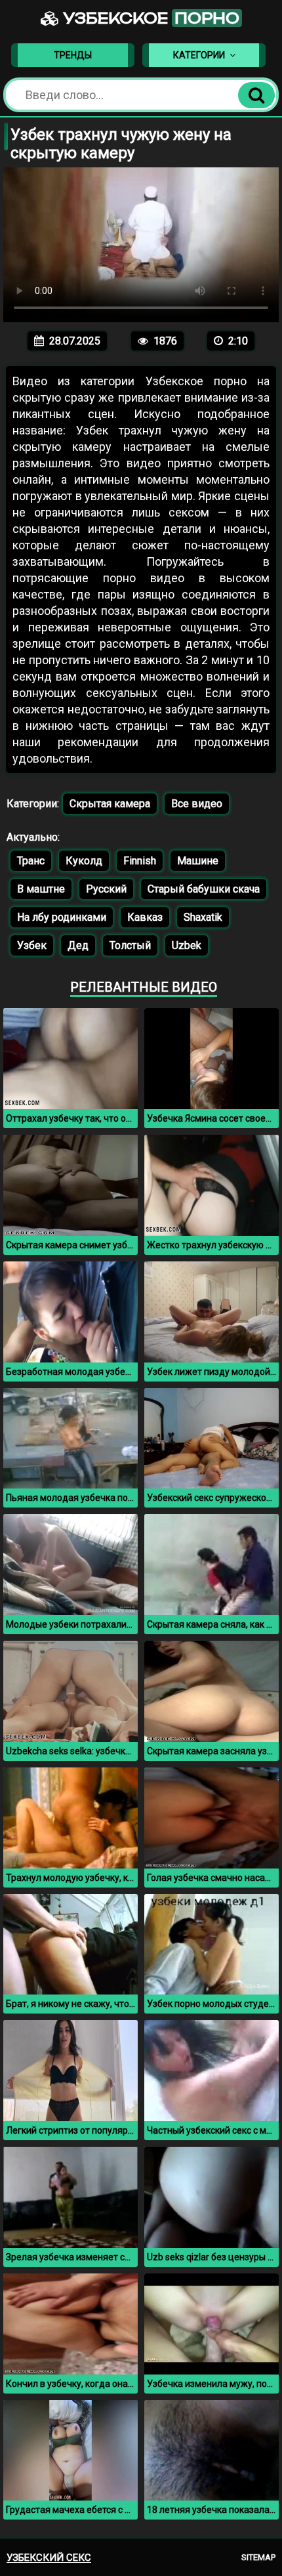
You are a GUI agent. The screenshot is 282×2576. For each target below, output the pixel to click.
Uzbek (187, 945)
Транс (31, 861)
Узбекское (149, 18)
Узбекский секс (49, 2558)
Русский (106, 889)
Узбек (32, 945)
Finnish (140, 861)
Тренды (73, 55)
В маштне (41, 889)
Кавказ (145, 917)
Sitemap (258, 2557)
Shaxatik (203, 917)
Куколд (84, 861)
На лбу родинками (62, 917)
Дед (78, 945)
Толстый (130, 945)
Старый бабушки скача (204, 889)
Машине (198, 861)
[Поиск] (256, 95)
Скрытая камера (110, 804)
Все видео (197, 804)
